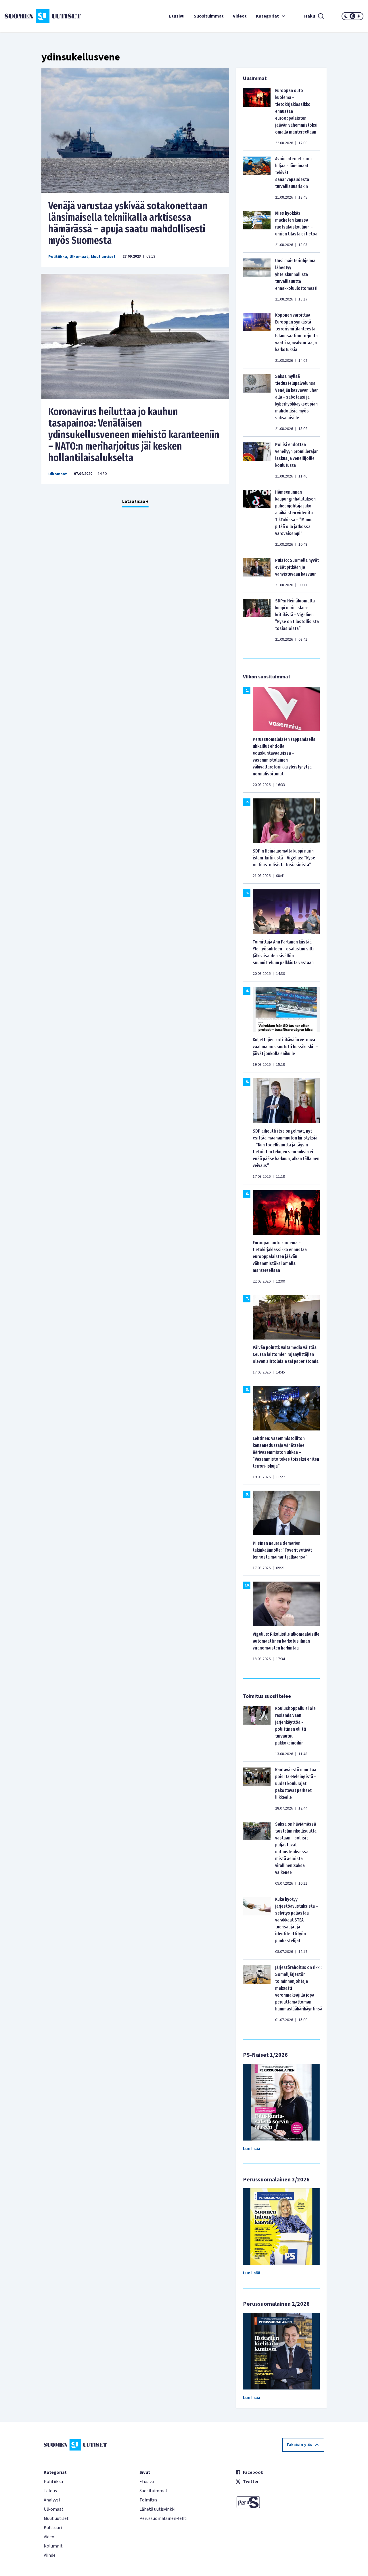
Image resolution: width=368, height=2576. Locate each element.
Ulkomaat (79, 257)
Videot (240, 16)
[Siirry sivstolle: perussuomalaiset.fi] (280, 2502)
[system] (352, 16)
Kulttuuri (53, 2528)
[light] (359, 16)
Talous (50, 2491)
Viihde (50, 2555)
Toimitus (148, 2500)
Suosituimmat (209, 16)
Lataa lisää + (135, 501)
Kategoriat (267, 16)
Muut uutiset (103, 257)
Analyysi (52, 2500)
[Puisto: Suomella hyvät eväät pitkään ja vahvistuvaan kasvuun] (257, 572)
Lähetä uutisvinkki (157, 2509)
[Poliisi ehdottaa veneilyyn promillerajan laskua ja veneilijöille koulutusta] (257, 460)
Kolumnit (53, 2546)
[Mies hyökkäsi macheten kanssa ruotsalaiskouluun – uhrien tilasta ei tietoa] (257, 229)
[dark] (346, 16)
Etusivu (177, 16)
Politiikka (58, 257)
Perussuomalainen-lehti (163, 2518)
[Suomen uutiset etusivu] (34, 16)
